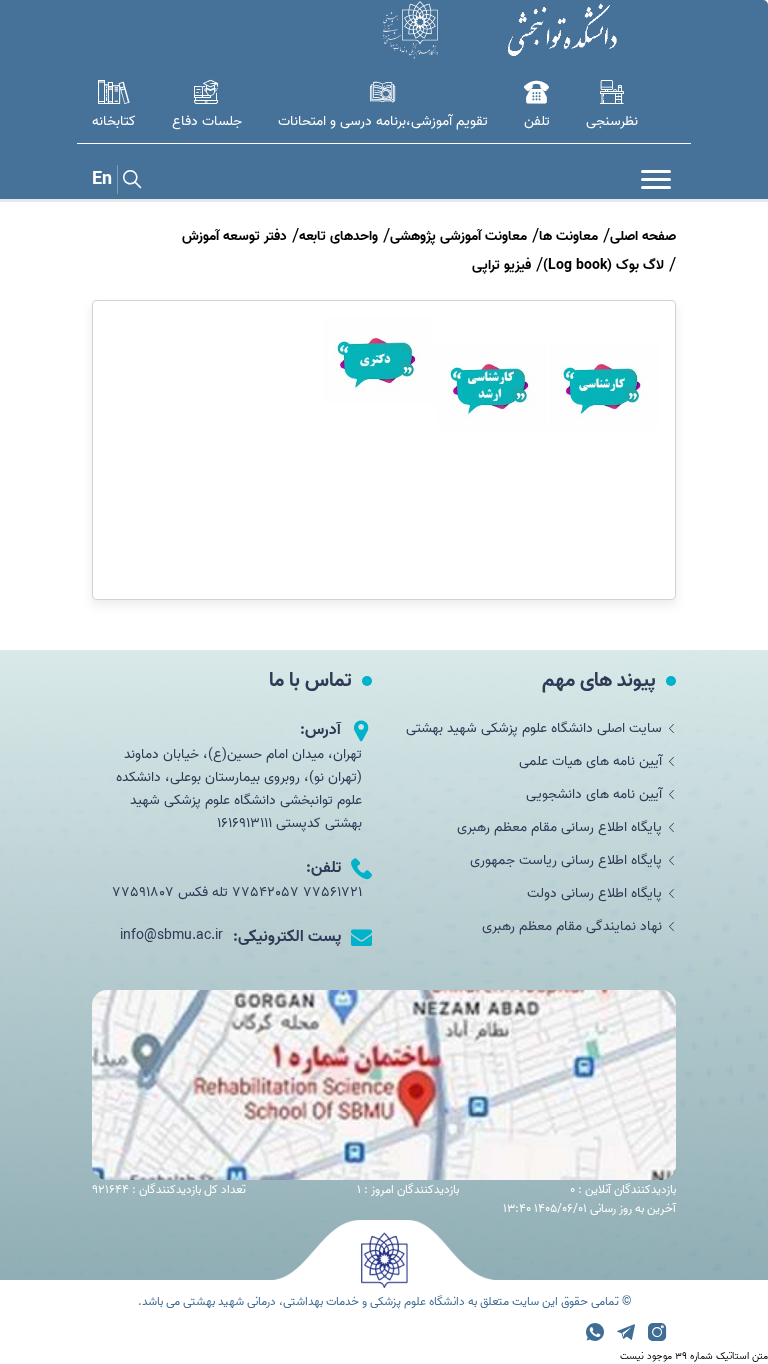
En (102, 179)
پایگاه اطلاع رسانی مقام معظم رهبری (559, 827)
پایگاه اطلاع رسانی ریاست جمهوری (566, 860)
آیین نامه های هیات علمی (590, 761)
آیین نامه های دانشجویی (594, 794)
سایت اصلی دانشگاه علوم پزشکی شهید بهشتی (534, 728)
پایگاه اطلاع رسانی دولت (594, 893)
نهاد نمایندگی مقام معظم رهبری (572, 926)
